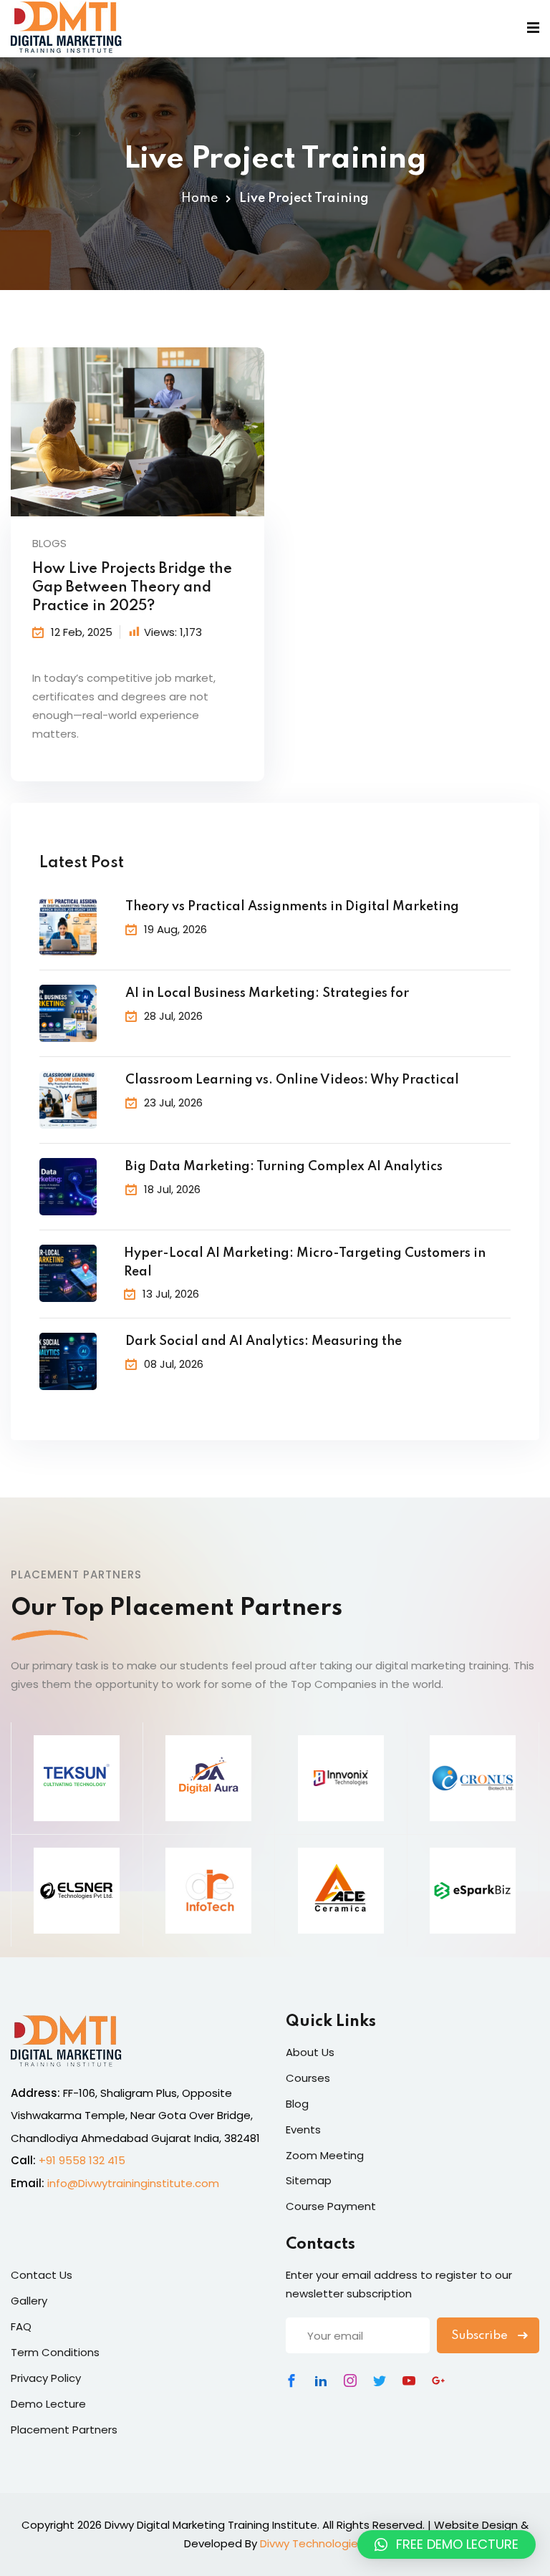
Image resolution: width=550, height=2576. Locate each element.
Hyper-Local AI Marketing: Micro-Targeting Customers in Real (305, 1263)
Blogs (49, 543)
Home (199, 198)
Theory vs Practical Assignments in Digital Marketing (292, 907)
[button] (447, 2544)
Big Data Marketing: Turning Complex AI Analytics (284, 1167)
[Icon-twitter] (380, 2380)
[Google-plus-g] (438, 2380)
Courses (308, 2078)
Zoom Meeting (325, 2155)
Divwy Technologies (312, 2543)
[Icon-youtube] (409, 2380)
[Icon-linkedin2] (321, 2380)
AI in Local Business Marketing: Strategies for (267, 993)
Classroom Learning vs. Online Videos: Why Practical (292, 1080)
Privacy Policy (46, 2378)
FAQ (21, 2326)
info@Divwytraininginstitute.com (133, 2183)
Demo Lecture (48, 2404)
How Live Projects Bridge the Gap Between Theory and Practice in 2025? (132, 588)
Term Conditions (55, 2352)
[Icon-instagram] (350, 2380)
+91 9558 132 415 (82, 2160)
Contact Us (42, 2275)
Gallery (29, 2301)
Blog (297, 2104)
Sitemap (309, 2180)
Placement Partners (64, 2430)
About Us (310, 2052)
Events (303, 2129)
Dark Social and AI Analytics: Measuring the (264, 1341)
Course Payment (331, 2206)
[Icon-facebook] (291, 2380)
